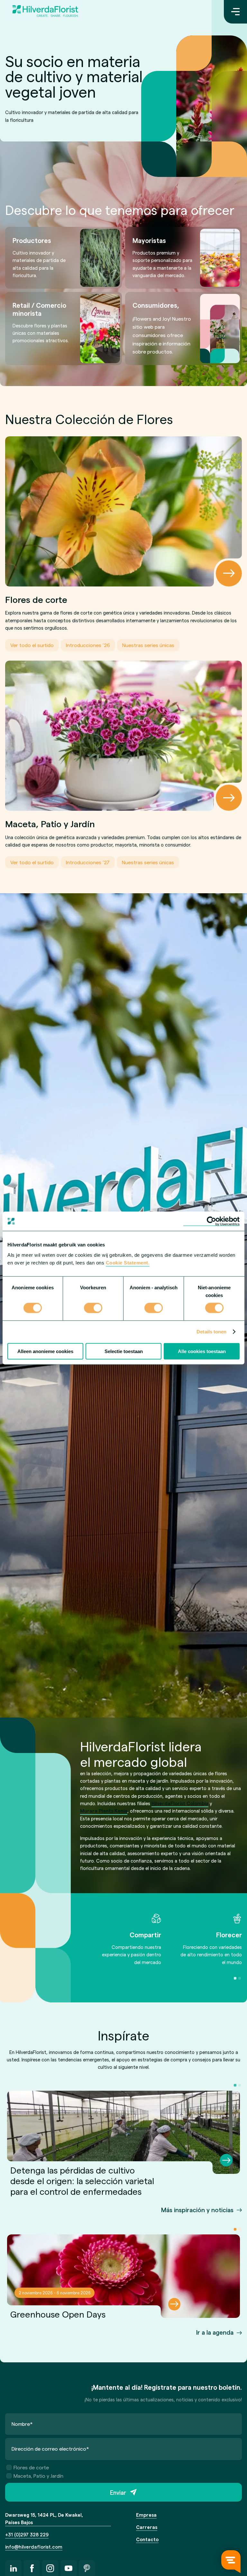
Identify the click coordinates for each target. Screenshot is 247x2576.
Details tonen (211, 1332)
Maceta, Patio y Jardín (38, 2476)
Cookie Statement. (128, 1262)
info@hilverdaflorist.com (34, 2547)
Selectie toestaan (124, 1351)
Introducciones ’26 (88, 645)
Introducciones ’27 (88, 862)
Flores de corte (31, 2467)
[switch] (93, 1309)
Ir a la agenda (215, 2332)
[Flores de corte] (123, 511)
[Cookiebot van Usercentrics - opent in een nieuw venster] (211, 1221)
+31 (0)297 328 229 (27, 2534)
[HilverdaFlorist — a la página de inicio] (45, 12)
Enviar (118, 2492)
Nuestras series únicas (148, 645)
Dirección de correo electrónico (50, 2449)
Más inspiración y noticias (197, 2210)
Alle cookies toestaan (202, 1351)
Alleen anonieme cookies (45, 1351)
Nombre (22, 2424)
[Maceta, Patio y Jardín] (123, 736)
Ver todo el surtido (32, 645)
